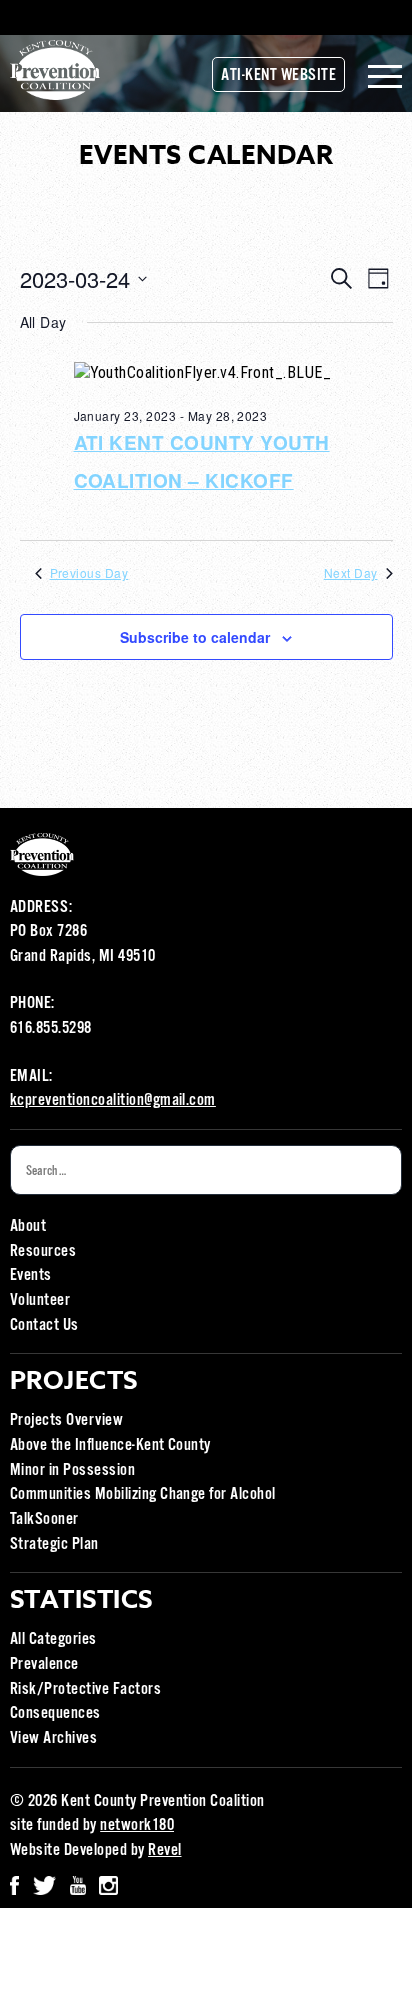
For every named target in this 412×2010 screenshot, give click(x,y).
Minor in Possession (72, 1470)
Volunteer (40, 1300)
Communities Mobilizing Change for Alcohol (143, 1494)
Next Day (351, 573)
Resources (43, 1251)
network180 (137, 1825)
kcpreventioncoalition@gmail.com (113, 1100)
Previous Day (89, 573)
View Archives (53, 1738)
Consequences (55, 1713)
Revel (164, 1850)
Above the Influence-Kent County (110, 1445)
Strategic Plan (54, 1544)
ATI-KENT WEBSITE (278, 75)
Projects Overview (66, 1420)
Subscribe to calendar (195, 637)
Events (31, 1275)
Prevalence (44, 1664)
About (28, 1226)
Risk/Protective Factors (85, 1689)
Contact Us (44, 1325)
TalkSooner (44, 1519)
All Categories (53, 1639)
